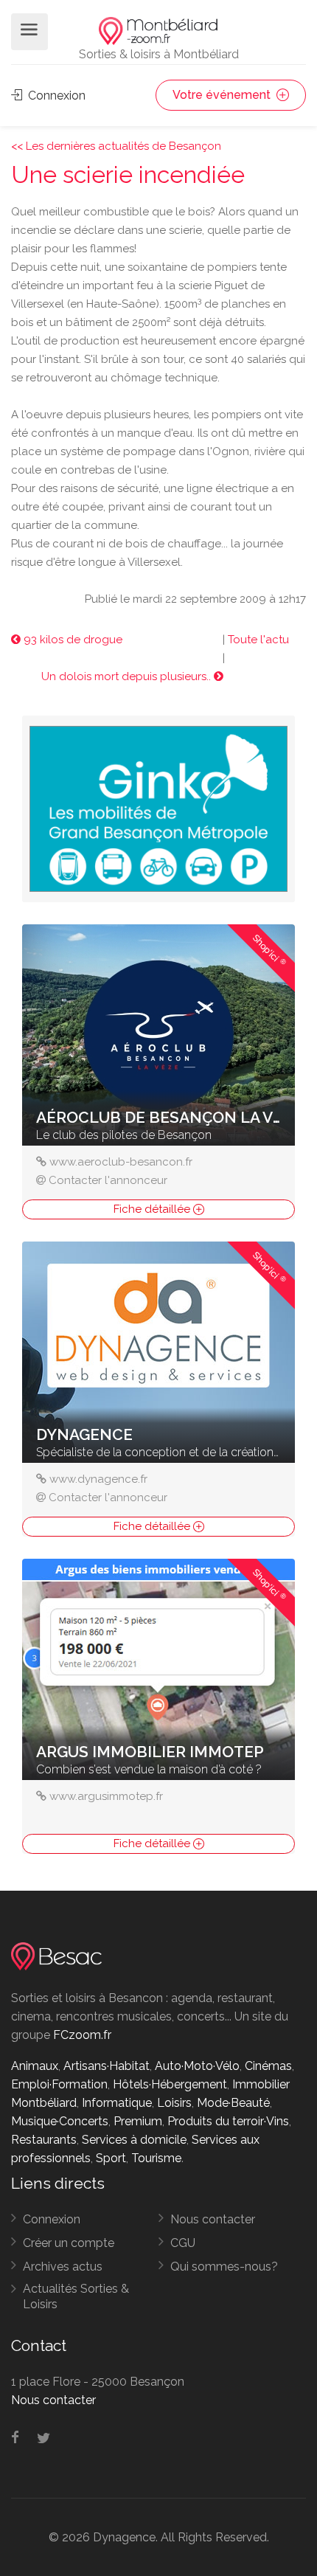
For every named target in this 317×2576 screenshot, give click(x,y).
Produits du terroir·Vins (228, 2121)
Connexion (55, 96)
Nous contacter (213, 2219)
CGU (183, 2243)
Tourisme (156, 2158)
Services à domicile (134, 2140)
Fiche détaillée (153, 1209)
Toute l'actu (258, 640)
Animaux (35, 2066)
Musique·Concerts (60, 2121)
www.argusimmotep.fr (106, 1796)
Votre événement (223, 95)
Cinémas (268, 2066)
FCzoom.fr (82, 2035)
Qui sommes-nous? (224, 2267)
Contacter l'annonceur (108, 1180)
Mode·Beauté (233, 2103)
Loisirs (174, 2103)
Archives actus (63, 2267)
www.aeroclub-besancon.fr (121, 1162)
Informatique (117, 2103)
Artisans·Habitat (107, 2066)
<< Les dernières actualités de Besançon (116, 146)
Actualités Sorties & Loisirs (76, 2296)
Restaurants (44, 2140)
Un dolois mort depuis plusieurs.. (128, 676)
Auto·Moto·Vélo (197, 2066)
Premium (138, 2121)
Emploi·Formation (59, 2084)
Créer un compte (69, 2243)
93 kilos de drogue (72, 640)
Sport (111, 2158)
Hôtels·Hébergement (170, 2084)
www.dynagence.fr (98, 1479)
